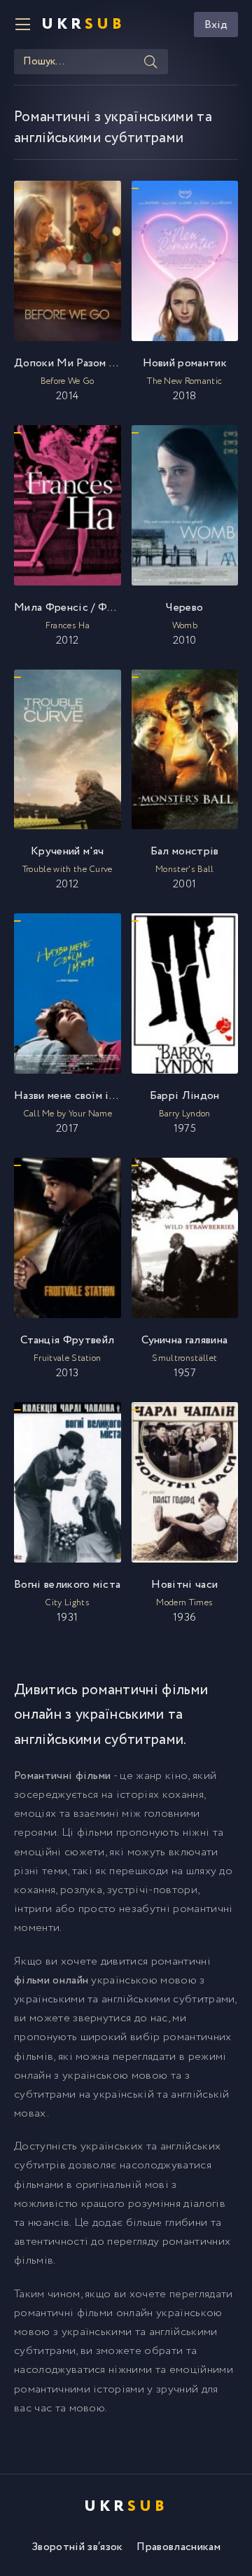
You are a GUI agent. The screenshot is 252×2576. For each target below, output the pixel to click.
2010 (184, 624)
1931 (67, 1601)
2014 (68, 380)
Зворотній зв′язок (77, 2547)
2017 (68, 1112)
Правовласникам (178, 2547)
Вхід (216, 25)
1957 (184, 1357)
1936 (184, 1601)
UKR (83, 25)
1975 (185, 1112)
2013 (67, 1357)
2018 (185, 380)
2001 (185, 868)
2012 (68, 624)
